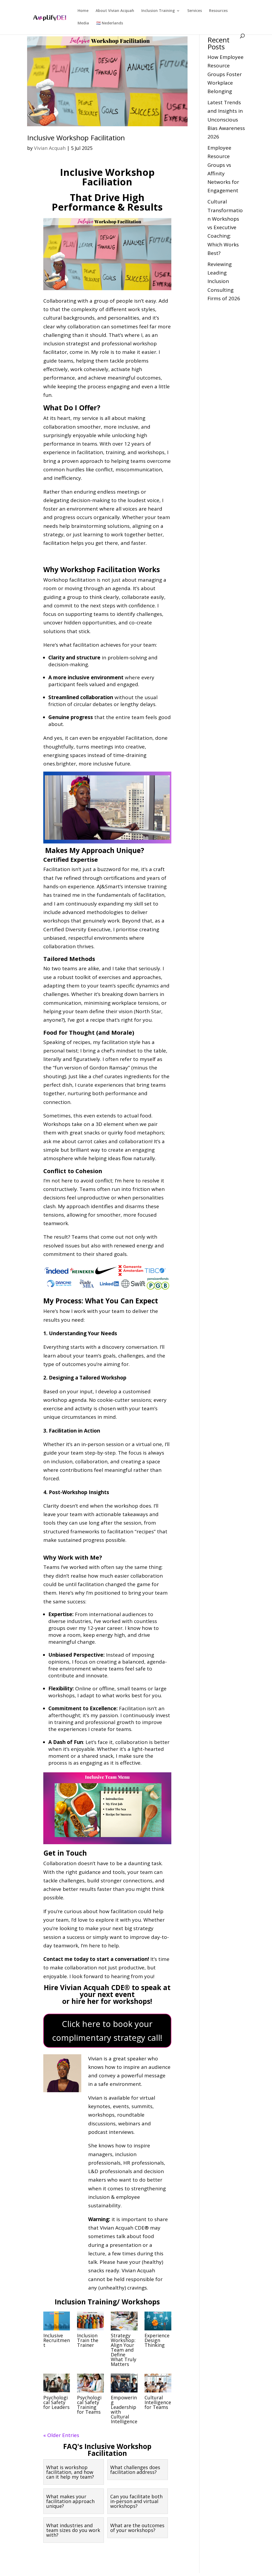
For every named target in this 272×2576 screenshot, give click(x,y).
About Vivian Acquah (115, 11)
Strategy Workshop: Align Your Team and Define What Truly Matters (124, 2350)
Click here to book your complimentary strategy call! (107, 2031)
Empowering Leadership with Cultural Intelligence (124, 2409)
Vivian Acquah (50, 148)
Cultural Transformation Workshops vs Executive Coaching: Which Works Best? (225, 227)
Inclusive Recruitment (57, 2340)
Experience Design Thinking (157, 2340)
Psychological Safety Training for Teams (89, 2405)
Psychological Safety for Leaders (56, 2402)
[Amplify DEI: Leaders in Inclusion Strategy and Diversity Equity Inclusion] (50, 17)
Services (195, 11)
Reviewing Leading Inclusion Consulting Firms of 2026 (224, 281)
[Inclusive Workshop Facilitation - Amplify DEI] (107, 81)
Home (83, 11)
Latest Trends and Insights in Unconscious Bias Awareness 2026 (226, 119)
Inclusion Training (158, 11)
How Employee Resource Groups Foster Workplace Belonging (226, 74)
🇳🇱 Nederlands (110, 23)
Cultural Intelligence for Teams (158, 2402)
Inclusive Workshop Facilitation (76, 138)
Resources (218, 11)
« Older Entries (61, 2435)
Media (83, 23)
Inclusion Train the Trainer (88, 2340)
